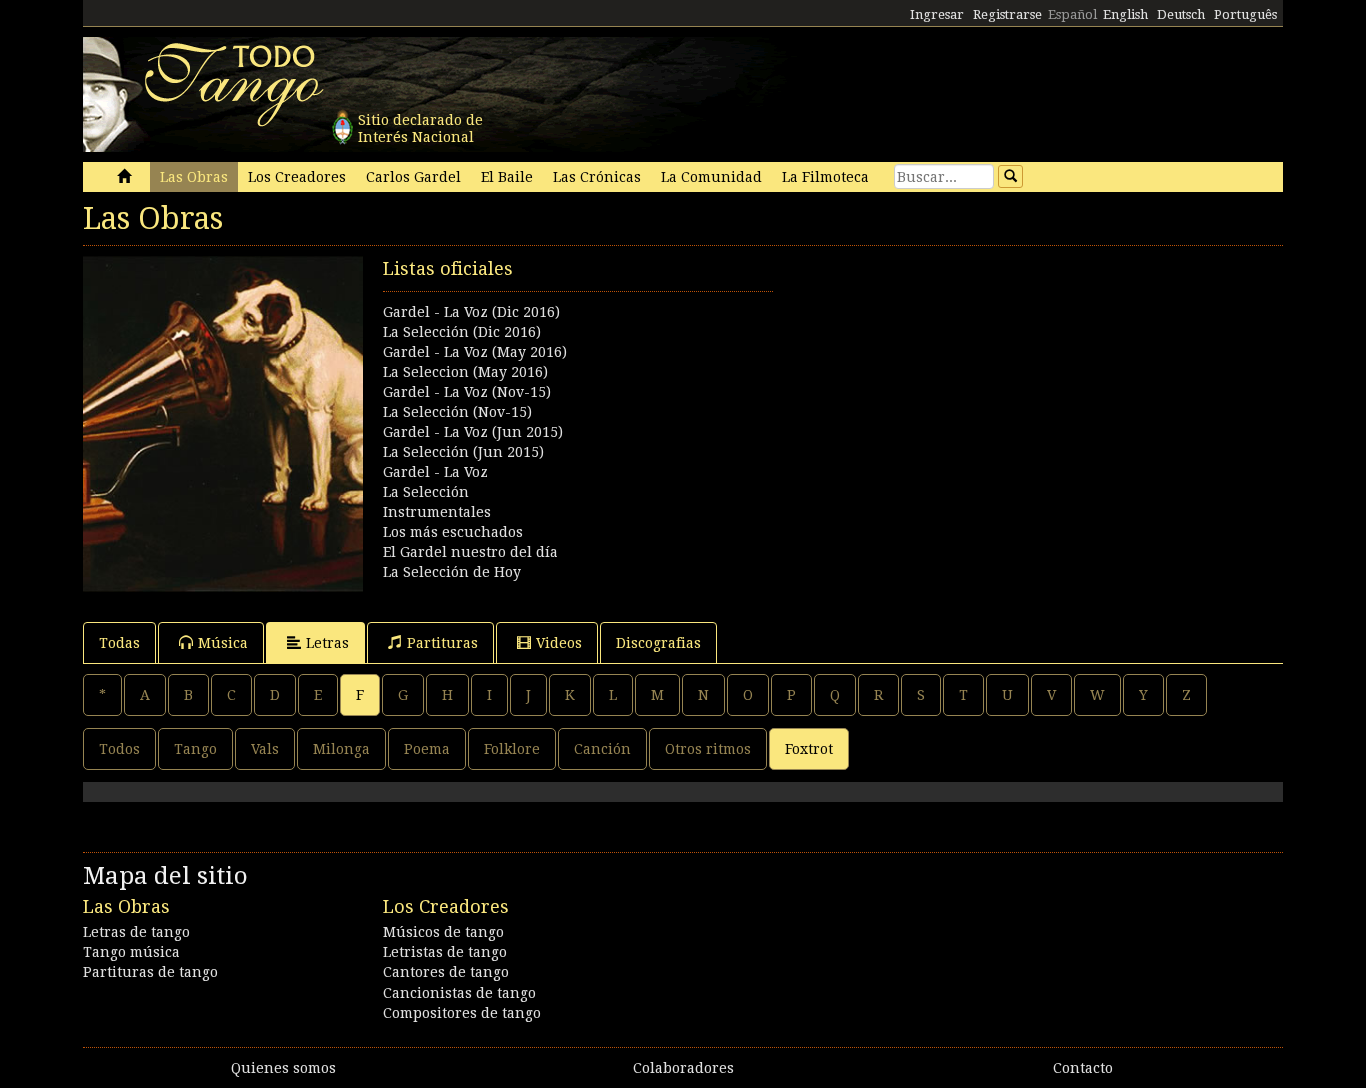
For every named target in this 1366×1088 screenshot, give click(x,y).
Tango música (131, 952)
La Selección (426, 492)
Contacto (1083, 1068)
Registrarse (1007, 14)
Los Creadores (297, 177)
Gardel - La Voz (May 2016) (475, 352)
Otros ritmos (708, 749)
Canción (602, 749)
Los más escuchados (453, 532)
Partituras (442, 643)
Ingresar (937, 14)
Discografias (658, 643)
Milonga (341, 749)
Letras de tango (136, 932)
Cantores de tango (446, 972)
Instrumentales (437, 512)
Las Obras (194, 177)
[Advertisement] (983, 396)
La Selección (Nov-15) (457, 412)
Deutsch (1181, 14)
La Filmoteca (825, 177)
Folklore (512, 749)
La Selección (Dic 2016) (462, 332)
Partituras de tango (150, 972)
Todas (119, 643)
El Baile (507, 177)
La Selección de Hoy (452, 572)
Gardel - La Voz (435, 472)
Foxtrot (809, 749)
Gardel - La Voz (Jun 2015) (473, 432)
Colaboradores (683, 1068)
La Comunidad (711, 177)
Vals (265, 749)
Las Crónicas (597, 177)
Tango (195, 749)
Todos (119, 749)
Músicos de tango (443, 932)
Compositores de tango (462, 1013)
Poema (427, 749)
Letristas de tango (445, 952)
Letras (327, 643)
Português (1245, 14)
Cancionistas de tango (459, 993)
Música (223, 643)
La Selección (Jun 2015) (463, 452)
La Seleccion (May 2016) (465, 372)
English (1125, 14)
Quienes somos (283, 1068)
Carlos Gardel (413, 177)
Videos (559, 643)
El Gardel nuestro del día (470, 552)
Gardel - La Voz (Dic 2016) (471, 312)
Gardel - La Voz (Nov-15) (467, 392)
